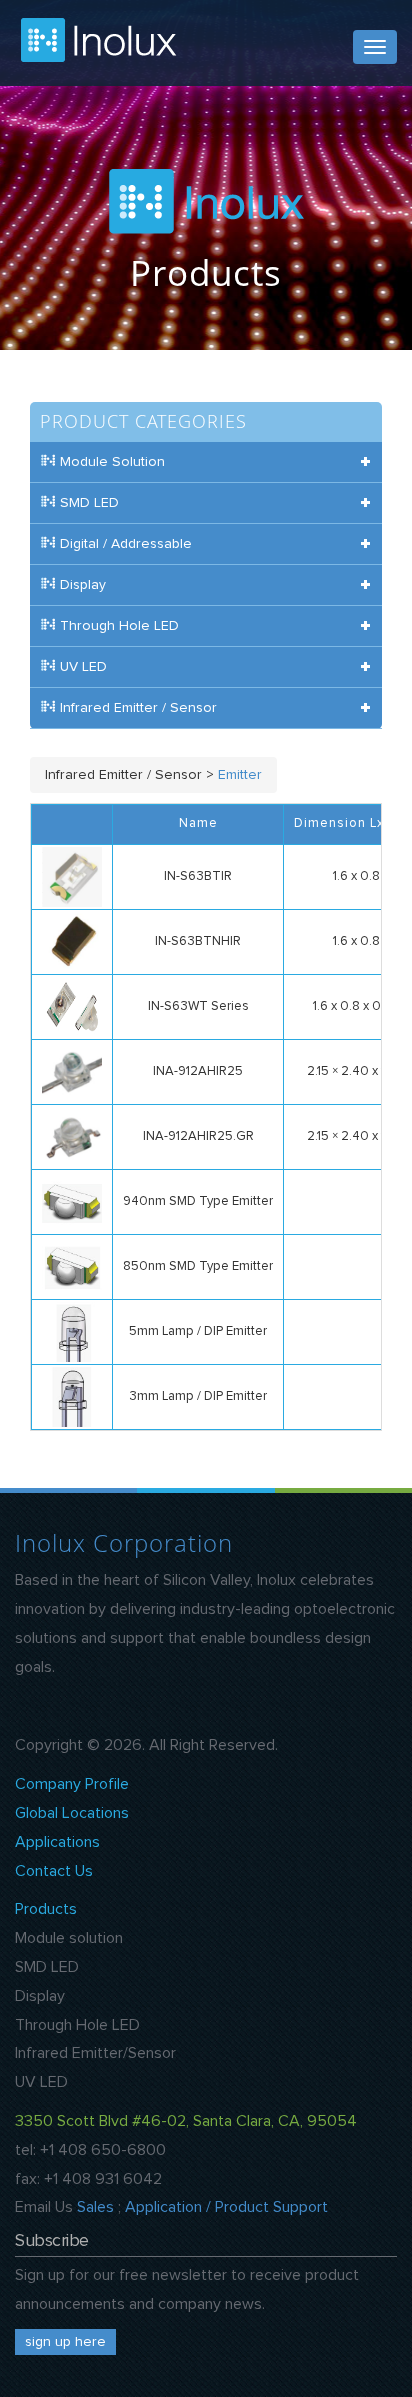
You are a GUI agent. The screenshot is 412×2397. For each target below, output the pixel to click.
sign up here (65, 2342)
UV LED (41, 2082)
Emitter (240, 775)
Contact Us (54, 1871)
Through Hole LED (77, 2025)
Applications (57, 1842)
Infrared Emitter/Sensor (95, 2053)
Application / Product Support (226, 2207)
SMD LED (47, 1967)
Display (40, 1996)
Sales (95, 2207)
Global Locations (72, 1813)
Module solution (69, 1938)
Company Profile (72, 1784)
